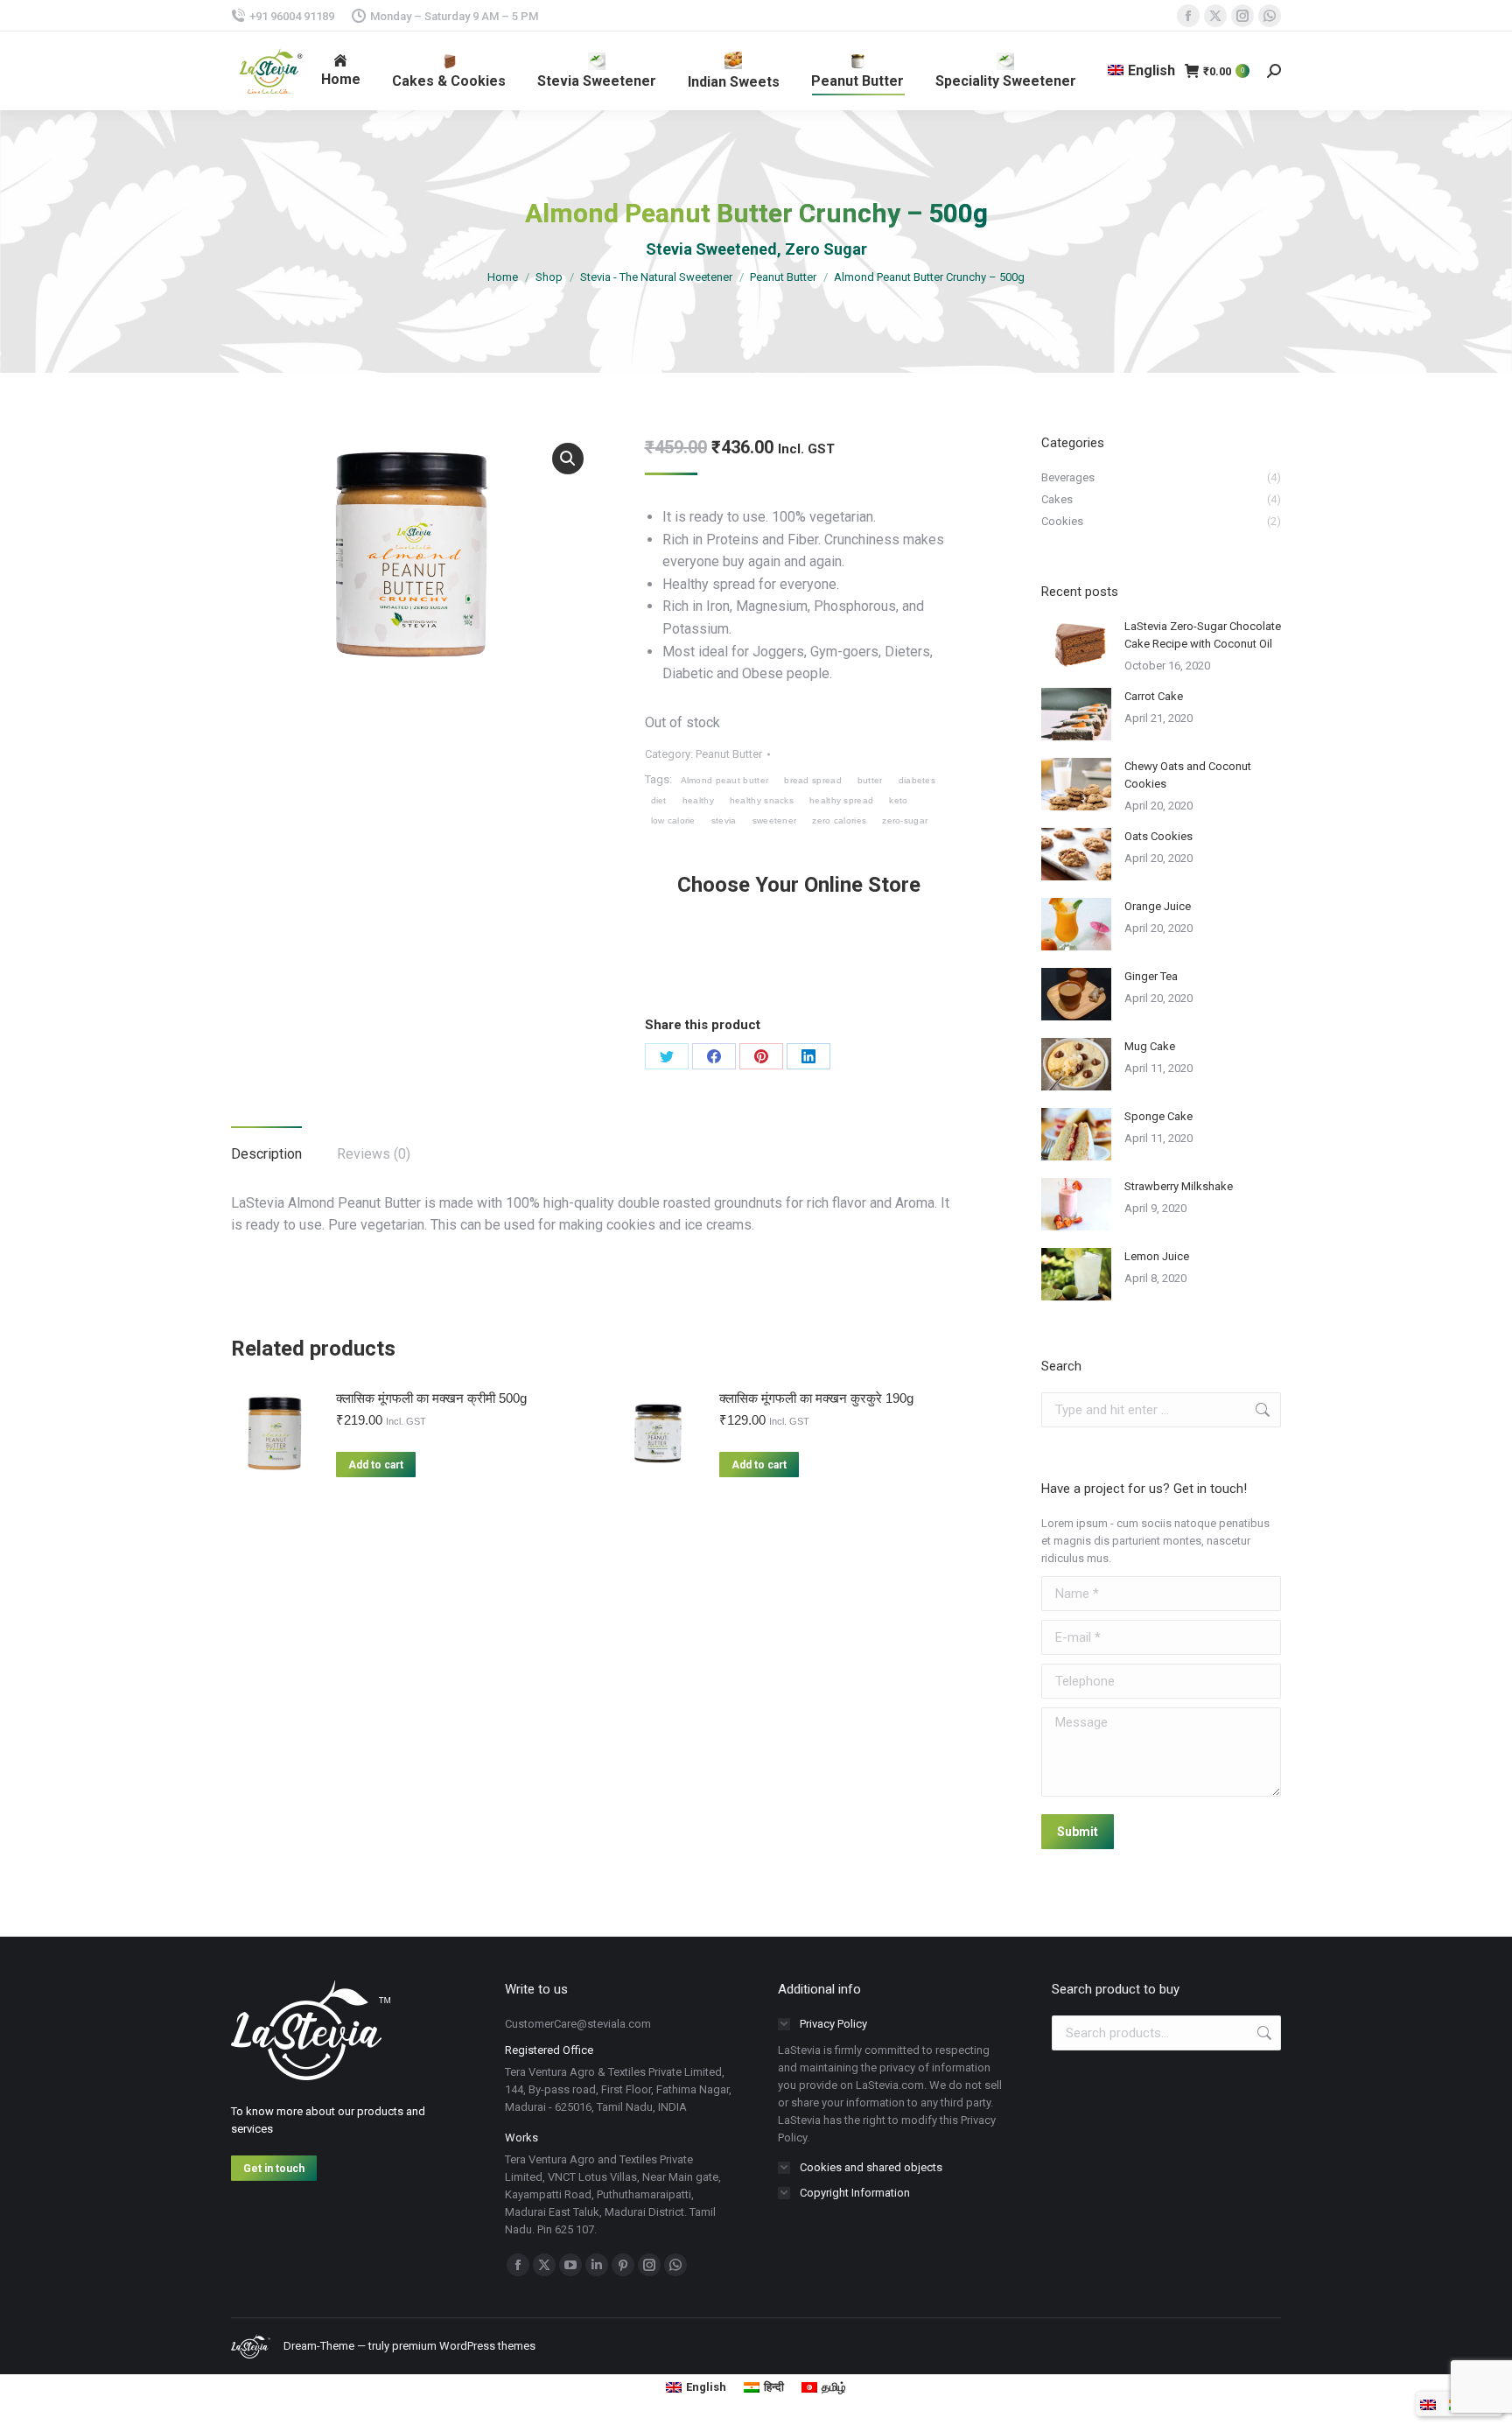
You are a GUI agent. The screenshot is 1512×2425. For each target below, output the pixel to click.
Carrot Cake (1154, 696)
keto (898, 800)
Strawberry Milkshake (1179, 1186)
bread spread (813, 780)
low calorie (673, 820)
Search (1263, 2033)
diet (659, 800)
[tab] (266, 1146)
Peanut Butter (729, 754)
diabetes (917, 780)
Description (266, 1154)
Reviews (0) (374, 1154)
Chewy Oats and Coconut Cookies (1188, 775)
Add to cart (376, 1465)
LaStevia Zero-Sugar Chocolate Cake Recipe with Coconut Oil (1203, 635)
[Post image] (1076, 644)
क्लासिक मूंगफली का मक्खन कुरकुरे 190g (816, 1398)
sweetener (775, 820)
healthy (698, 800)
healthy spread (841, 800)
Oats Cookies (1158, 836)
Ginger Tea (1151, 976)
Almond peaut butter (725, 780)
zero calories (839, 820)
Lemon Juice (1157, 1256)
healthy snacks (762, 800)
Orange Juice (1158, 906)
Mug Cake (1150, 1046)
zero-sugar (905, 820)
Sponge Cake (1158, 1116)
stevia (724, 820)
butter (870, 780)
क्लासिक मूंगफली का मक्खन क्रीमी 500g (431, 1398)
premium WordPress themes (464, 2346)
